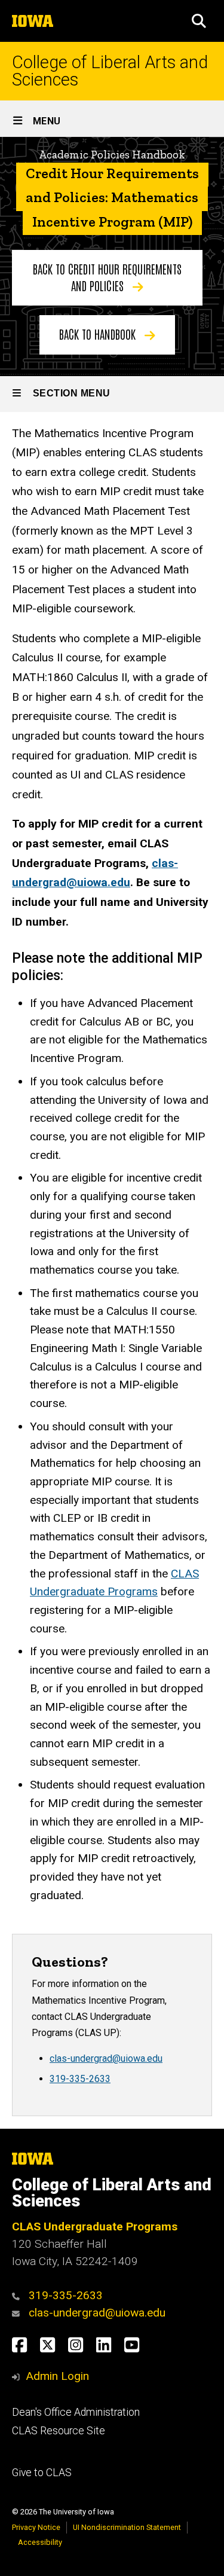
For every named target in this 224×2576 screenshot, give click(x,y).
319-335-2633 (80, 2079)
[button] (199, 21)
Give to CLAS (42, 2473)
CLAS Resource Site (59, 2431)
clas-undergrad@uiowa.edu (106, 2058)
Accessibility (40, 2542)
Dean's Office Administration (76, 2412)
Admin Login (57, 2376)
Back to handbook (99, 334)
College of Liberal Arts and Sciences (110, 71)
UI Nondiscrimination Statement (127, 2527)
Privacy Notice (36, 2527)
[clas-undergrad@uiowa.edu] (19, 2313)
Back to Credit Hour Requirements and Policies (107, 277)
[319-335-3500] (19, 2295)
